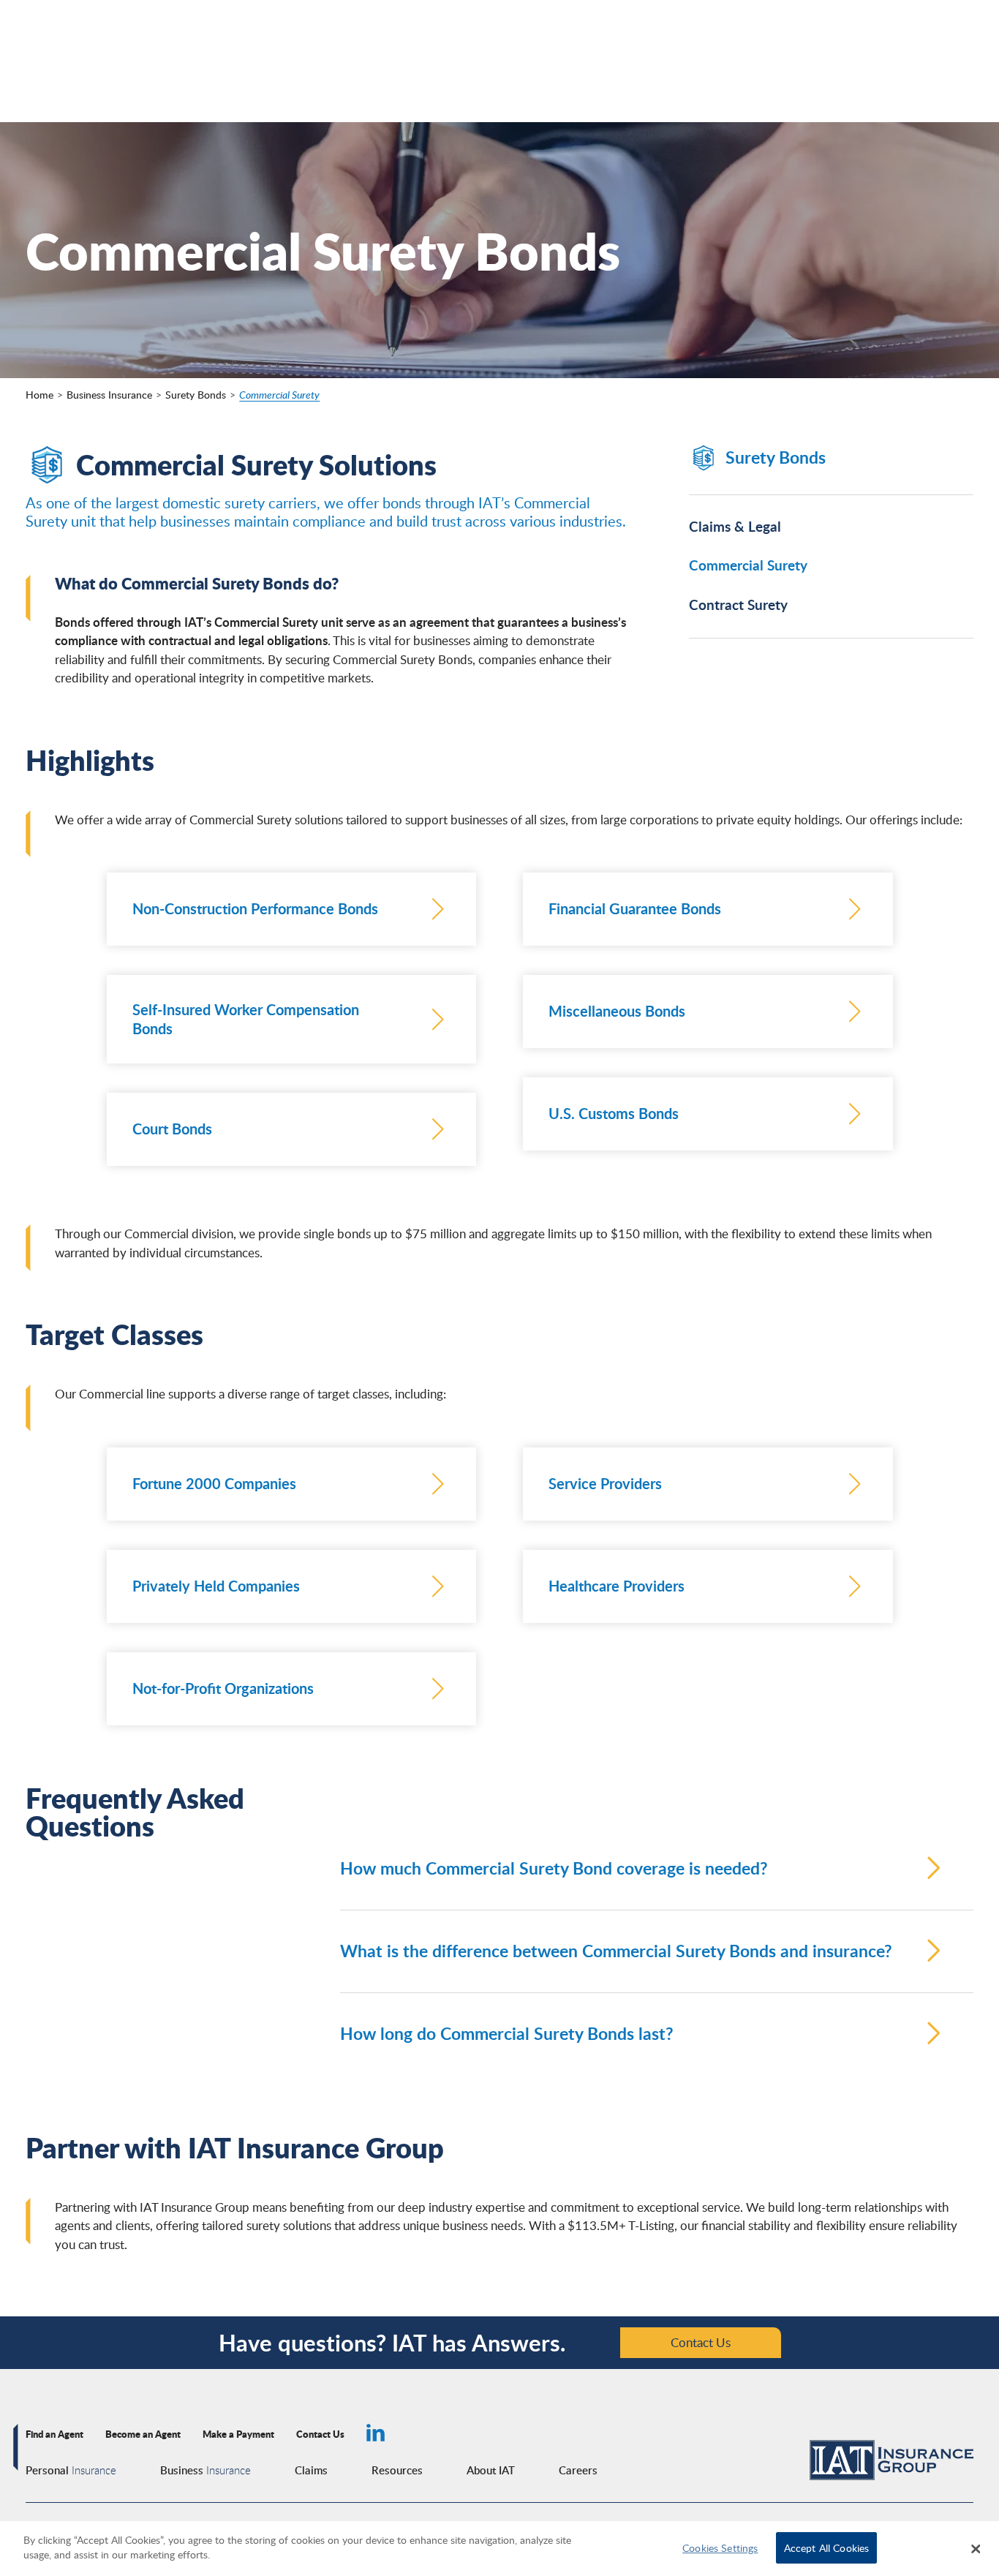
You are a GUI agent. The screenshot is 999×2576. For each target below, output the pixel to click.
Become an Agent (143, 2434)
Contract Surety (738, 605)
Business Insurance (109, 395)
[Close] (976, 2549)
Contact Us (701, 2342)
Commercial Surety (279, 395)
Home (39, 395)
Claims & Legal (735, 527)
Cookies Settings (720, 2547)
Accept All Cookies (827, 2547)
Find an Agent (54, 2434)
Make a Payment (238, 2434)
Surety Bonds (196, 395)
